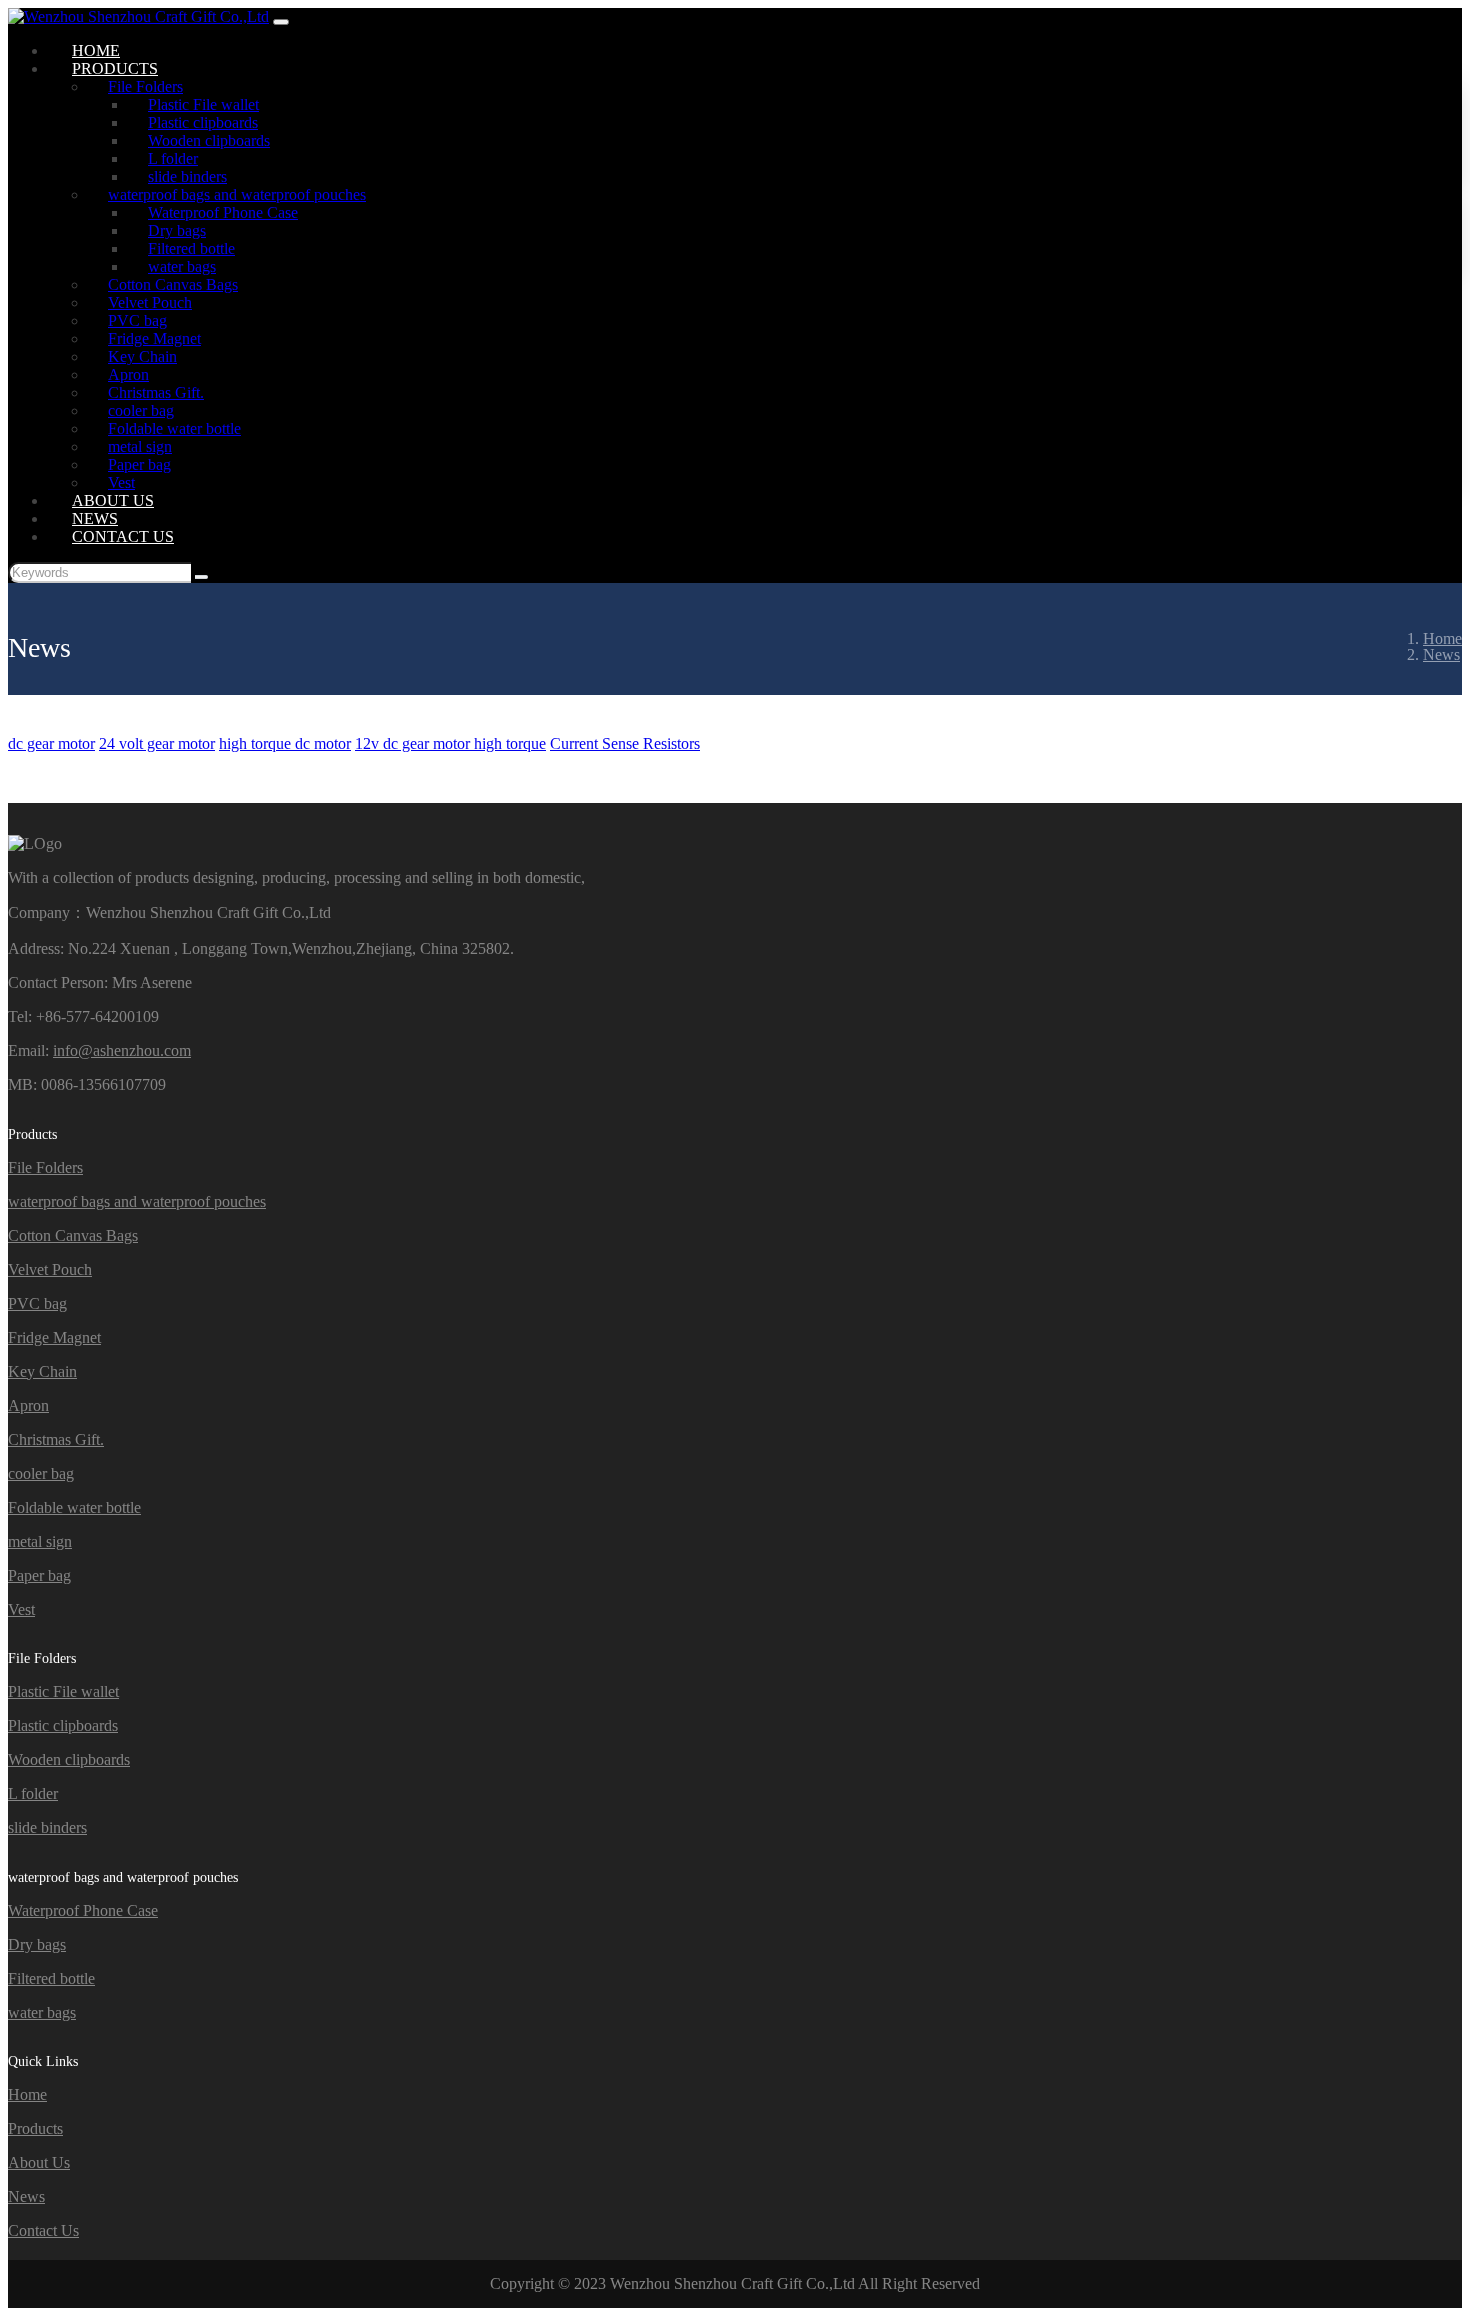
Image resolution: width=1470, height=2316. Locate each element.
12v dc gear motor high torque (450, 743)
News (26, 2196)
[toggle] (281, 22)
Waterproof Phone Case (83, 1910)
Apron (28, 1405)
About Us (39, 2162)
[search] (201, 577)
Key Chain (42, 1371)
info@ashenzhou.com (122, 1050)
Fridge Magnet (54, 1337)
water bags (42, 2012)
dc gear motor (51, 743)
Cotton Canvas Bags (73, 1235)
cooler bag (41, 1473)
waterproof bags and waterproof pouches (137, 1201)
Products (35, 2128)
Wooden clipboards (69, 1759)
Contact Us (123, 536)
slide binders (47, 1827)
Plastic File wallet (63, 1691)
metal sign (40, 1541)
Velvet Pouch (50, 1269)
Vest (21, 1609)
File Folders (45, 1167)
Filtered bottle (51, 1978)
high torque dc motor (285, 743)
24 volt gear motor (157, 743)
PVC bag (37, 1303)
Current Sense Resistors (625, 743)
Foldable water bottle (74, 1507)
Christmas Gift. (56, 1439)
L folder (33, 1793)
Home (27, 2094)
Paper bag (39, 1575)
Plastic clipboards (63, 1725)
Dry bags (37, 1944)
